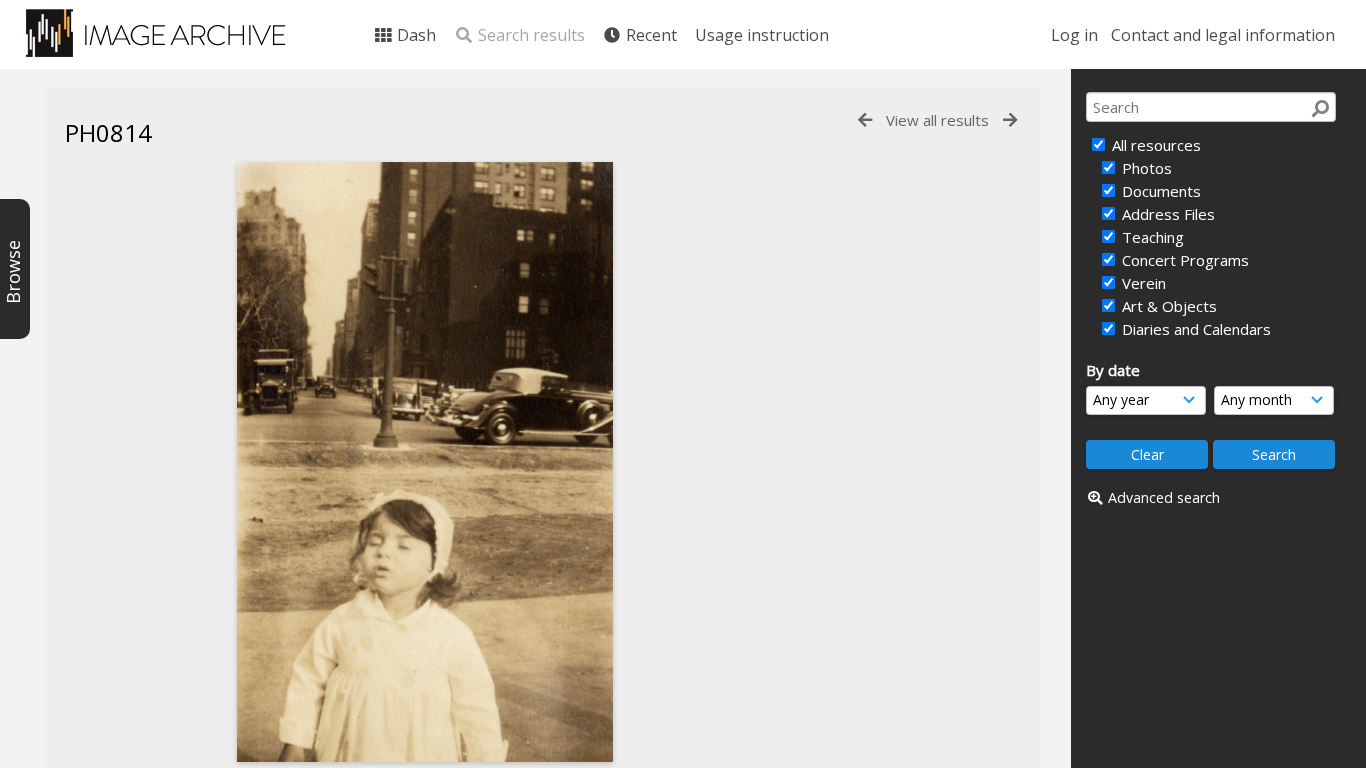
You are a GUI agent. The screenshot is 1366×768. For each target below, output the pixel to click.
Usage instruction (762, 35)
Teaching (1151, 237)
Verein (1142, 283)
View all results (937, 120)
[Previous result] (865, 120)
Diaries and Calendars (1194, 329)
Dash (414, 35)
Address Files (1166, 214)
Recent (649, 35)
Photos (1145, 168)
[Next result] (1010, 120)
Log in (1074, 35)
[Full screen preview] (425, 462)
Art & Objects (1167, 306)
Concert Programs (1183, 260)
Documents (1159, 191)
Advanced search (1164, 497)
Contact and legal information (1223, 35)
